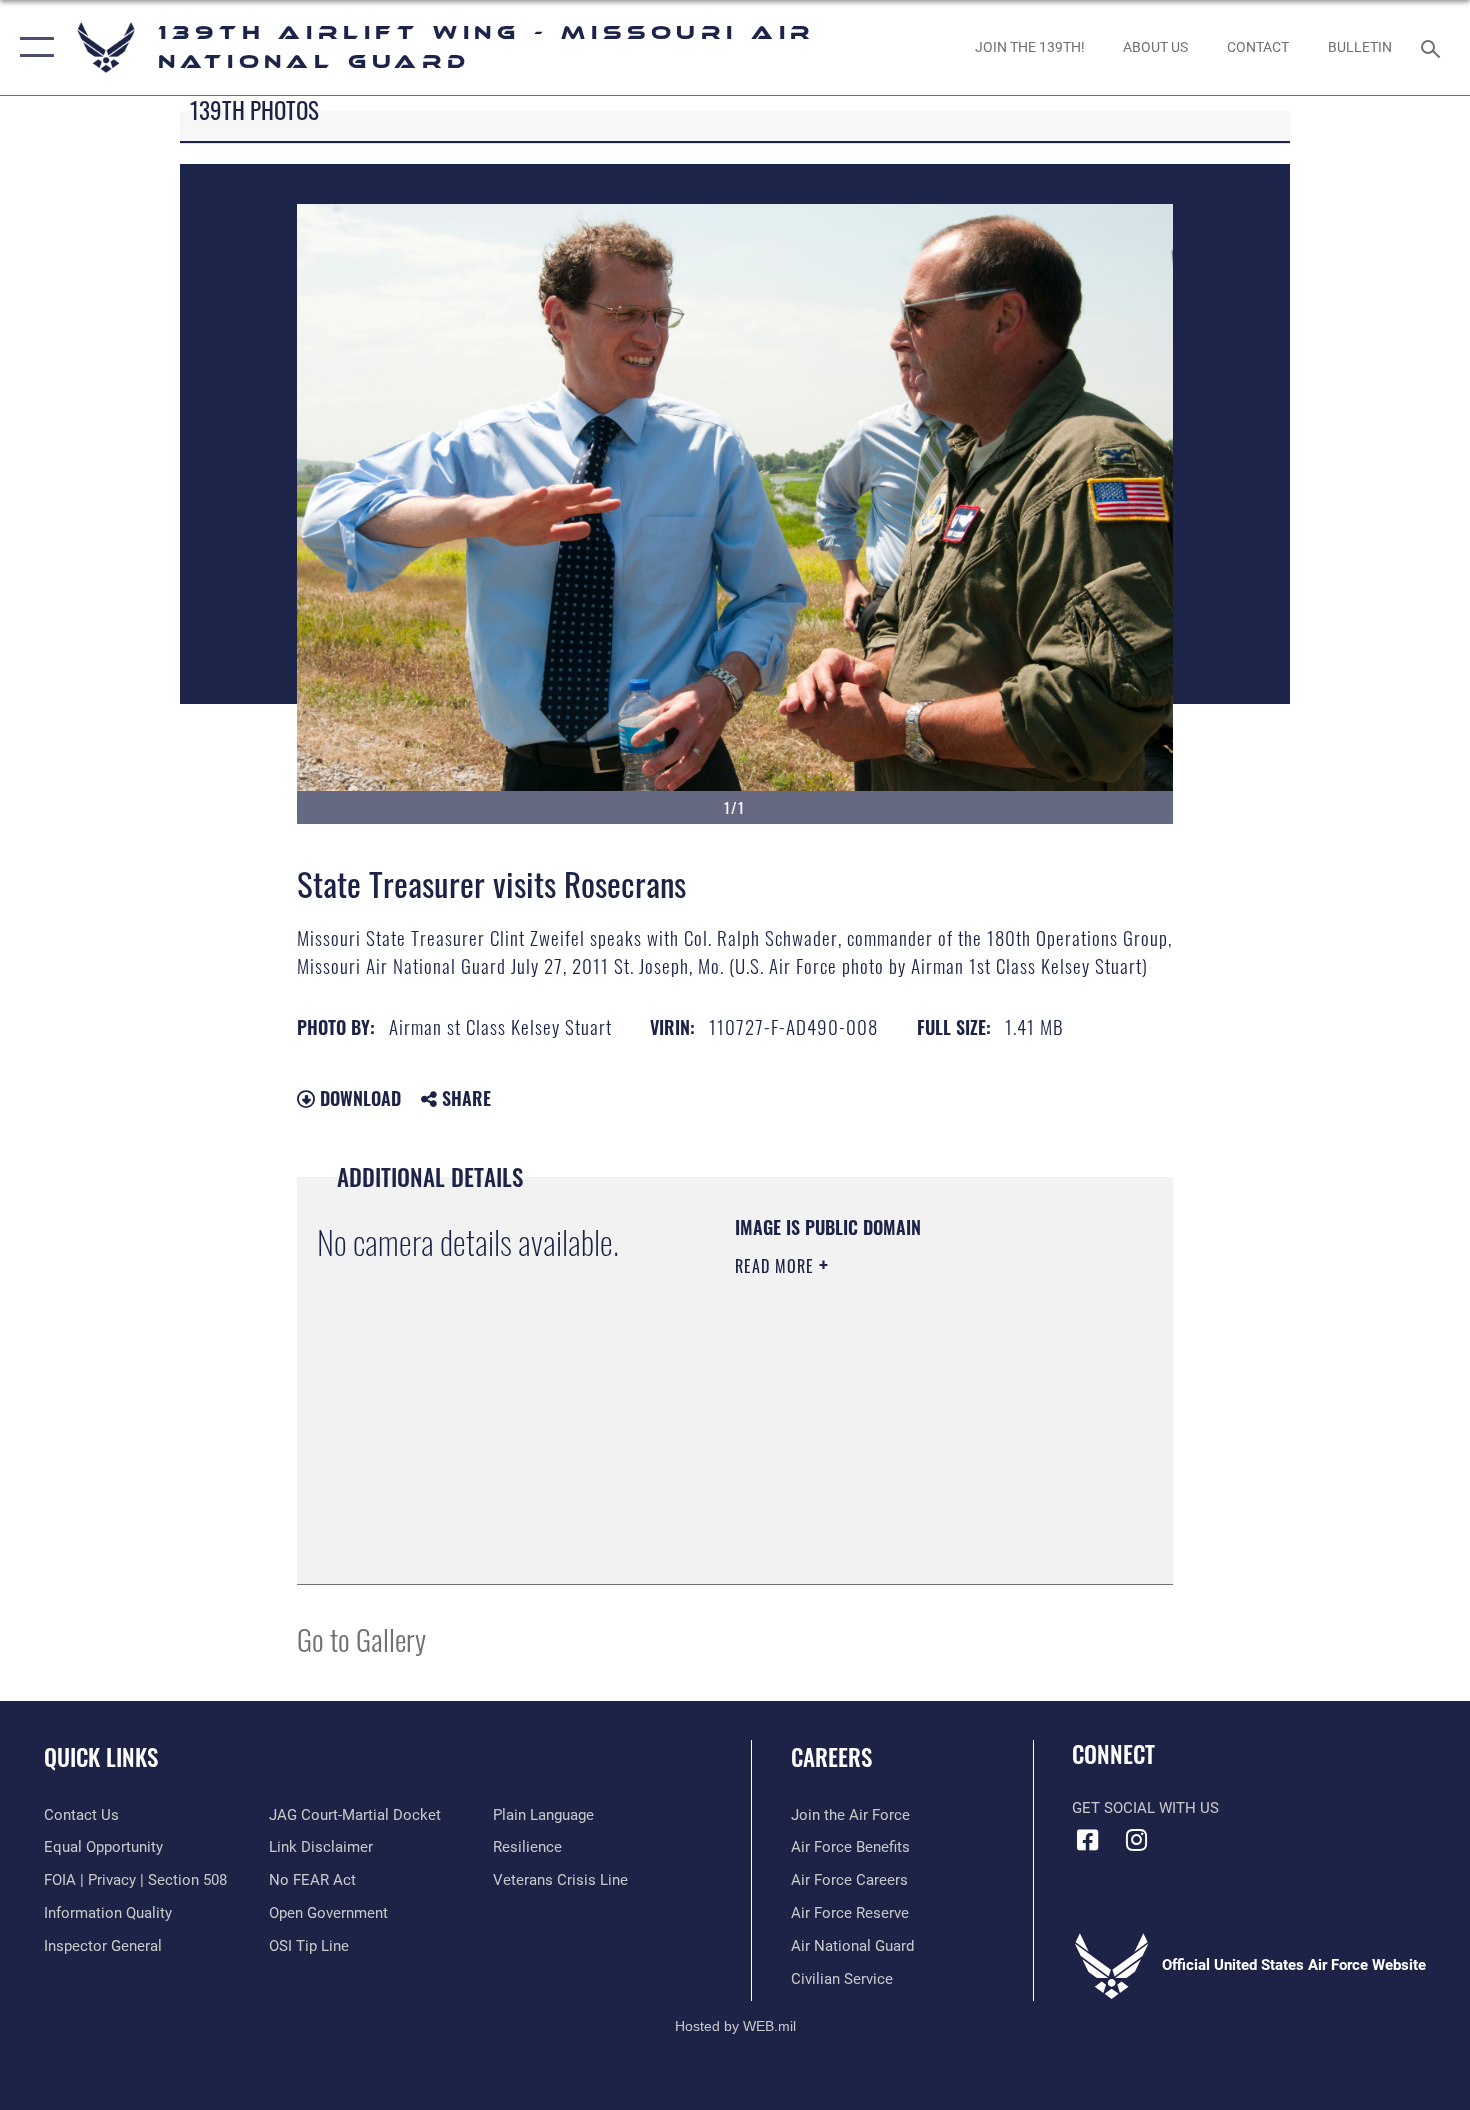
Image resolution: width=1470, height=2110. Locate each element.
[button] (32, 47)
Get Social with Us (1145, 1808)
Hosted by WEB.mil (735, 2026)
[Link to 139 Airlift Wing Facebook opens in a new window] (1087, 1840)
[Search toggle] (1433, 47)
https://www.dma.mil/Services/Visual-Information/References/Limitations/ (856, 1463)
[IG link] (1137, 1840)
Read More (777, 1266)
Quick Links (101, 1757)
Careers (831, 1757)
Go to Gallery (361, 1638)
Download (358, 1098)
